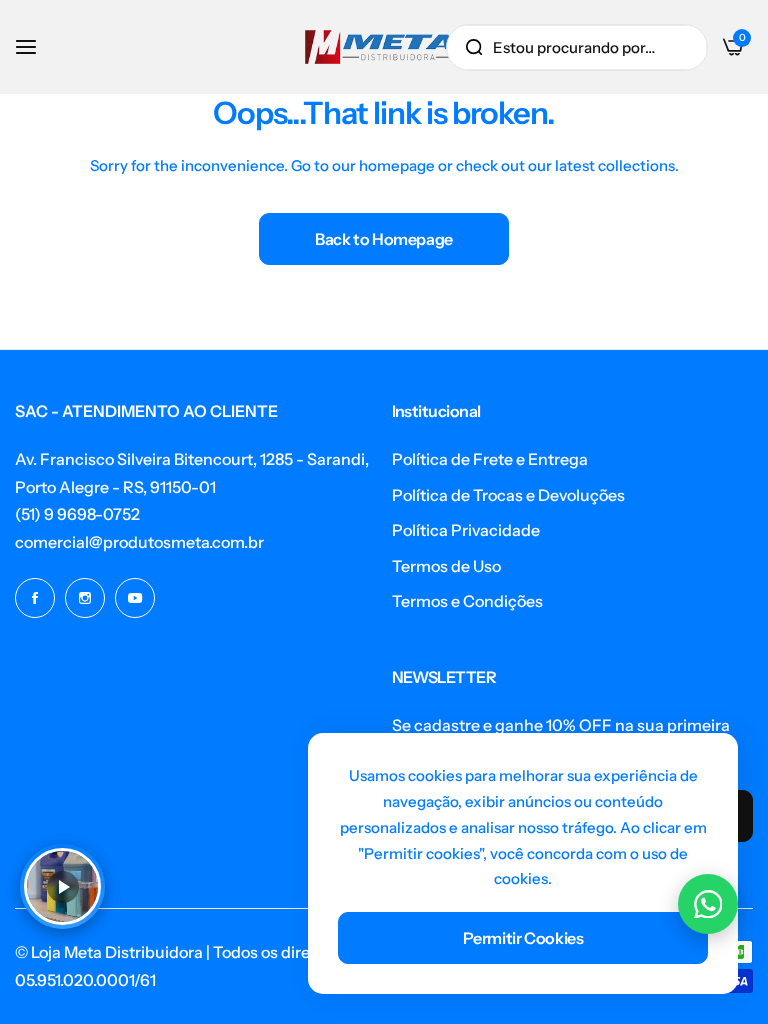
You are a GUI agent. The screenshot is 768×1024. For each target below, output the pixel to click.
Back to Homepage (384, 239)
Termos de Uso (446, 566)
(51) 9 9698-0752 (77, 514)
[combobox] (577, 47)
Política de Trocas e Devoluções (508, 495)
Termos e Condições (467, 601)
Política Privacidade (466, 530)
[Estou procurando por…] (474, 47)
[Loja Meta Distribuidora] (380, 47)
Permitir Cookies (523, 938)
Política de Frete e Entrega (490, 459)
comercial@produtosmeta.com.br (139, 542)
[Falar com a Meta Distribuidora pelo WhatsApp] (708, 904)
